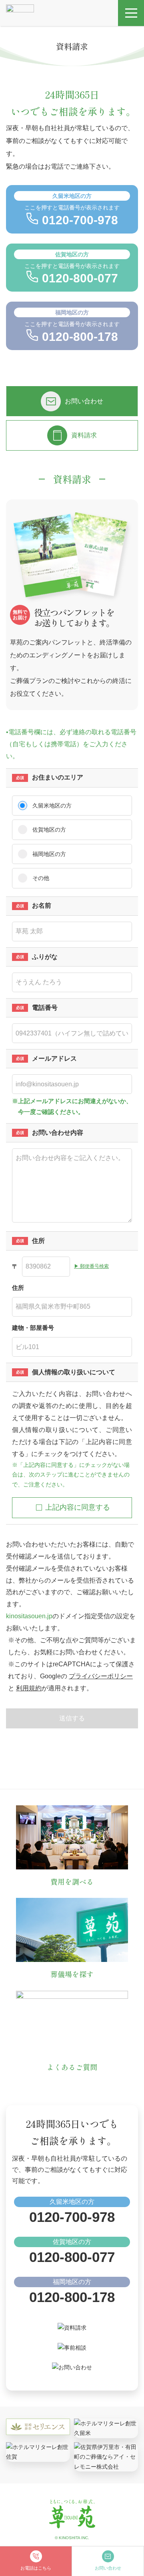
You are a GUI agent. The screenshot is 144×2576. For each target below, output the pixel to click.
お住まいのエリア (58, 777)
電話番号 (45, 1008)
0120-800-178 (72, 2297)
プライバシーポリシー (101, 1676)
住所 (38, 1241)
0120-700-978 (72, 2217)
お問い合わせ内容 (58, 1133)
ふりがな (45, 957)
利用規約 (29, 1688)
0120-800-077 (72, 2257)
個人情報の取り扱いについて (74, 1372)
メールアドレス (54, 1058)
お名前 (42, 905)
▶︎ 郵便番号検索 (91, 1266)
